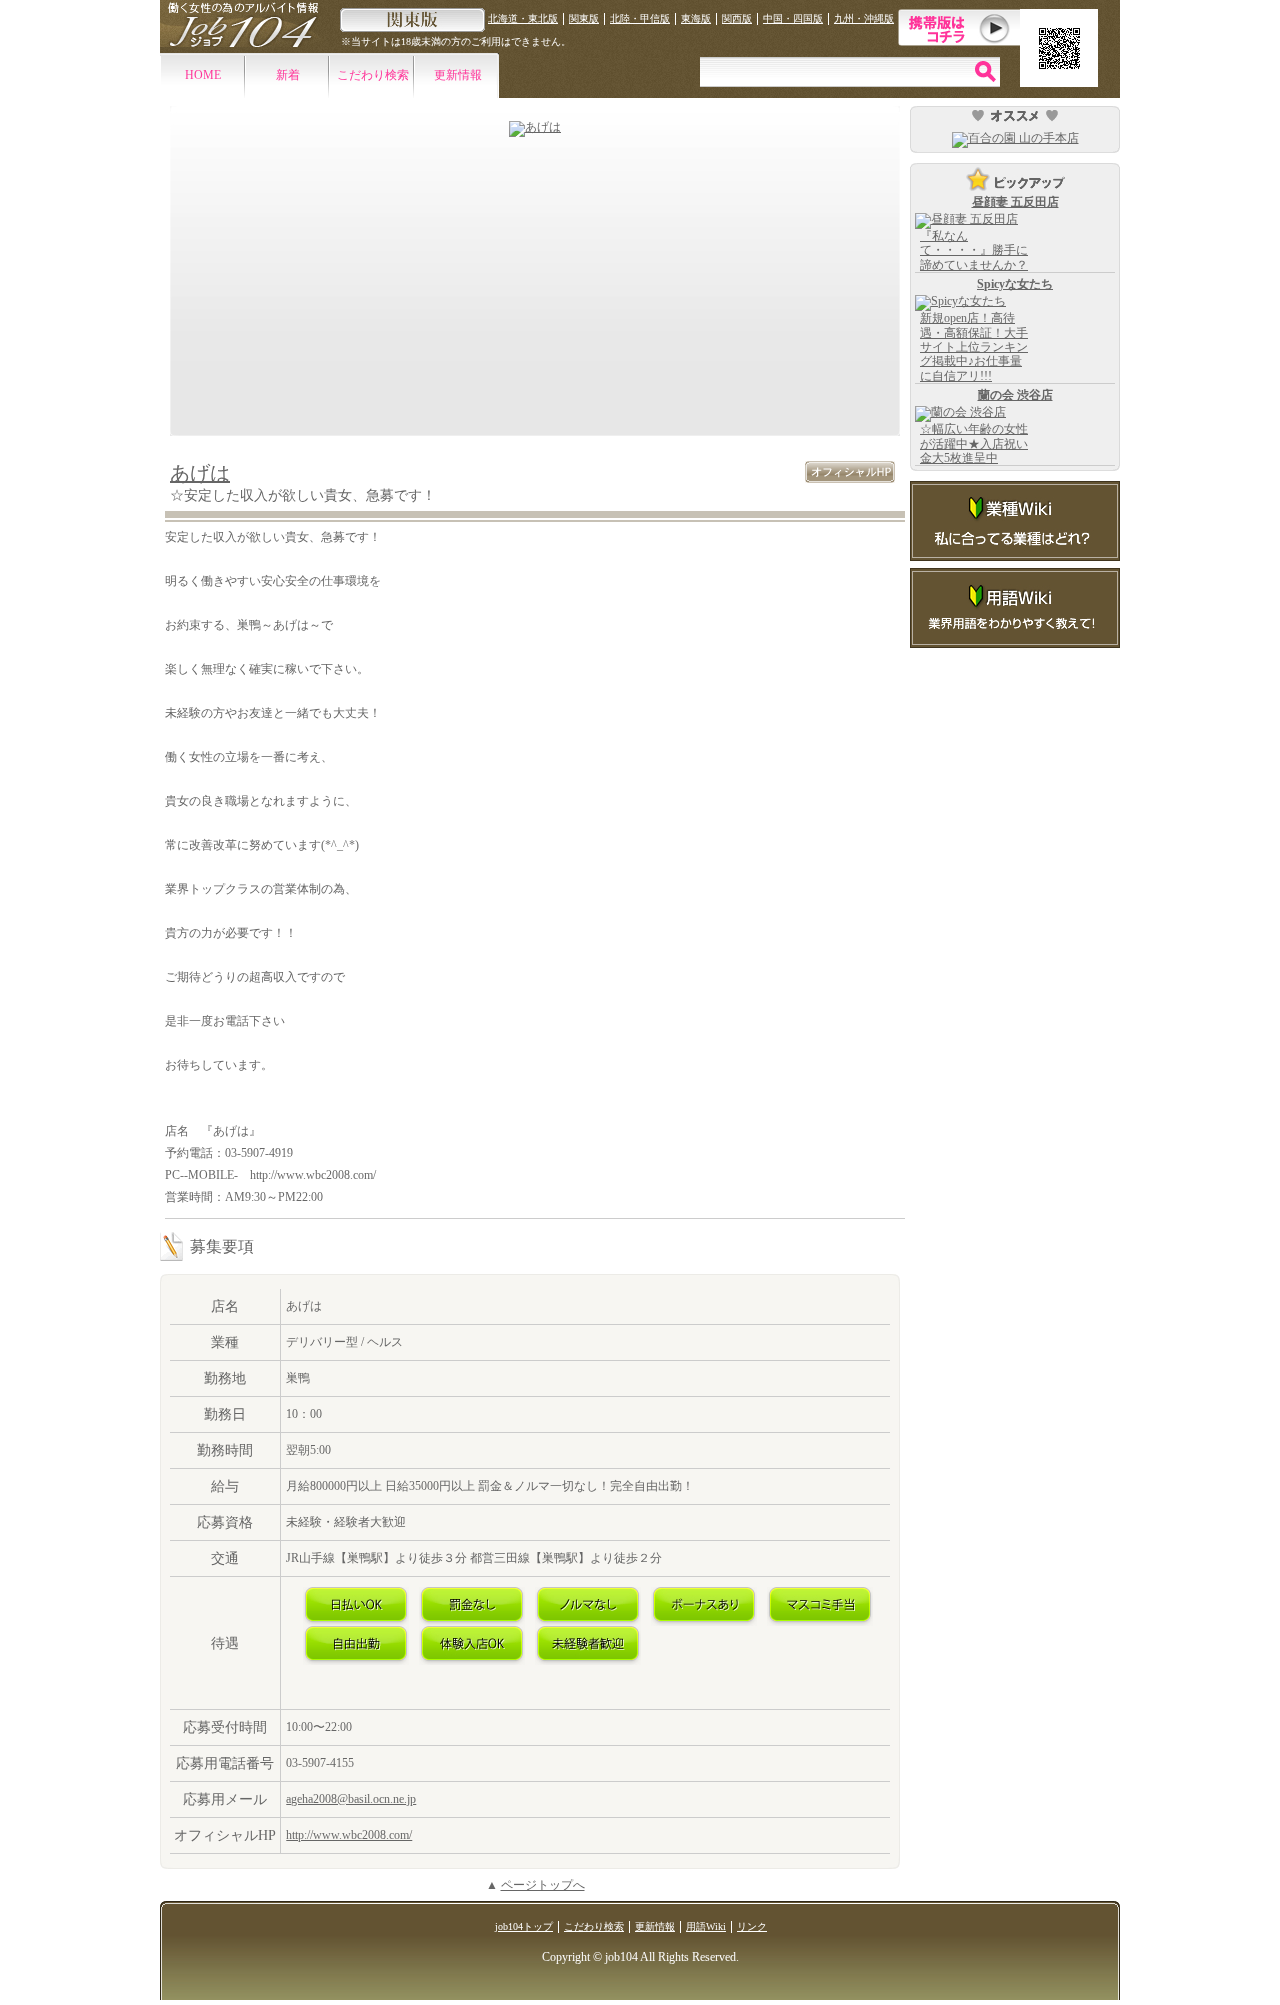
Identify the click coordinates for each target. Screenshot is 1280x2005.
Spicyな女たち (1015, 284)
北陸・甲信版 (640, 18)
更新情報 (458, 75)
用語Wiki (706, 1926)
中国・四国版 (793, 18)
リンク (752, 1926)
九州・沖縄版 (864, 18)
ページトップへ (543, 1885)
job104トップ (524, 1926)
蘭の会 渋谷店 (1015, 395)
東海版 (696, 18)
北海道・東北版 (523, 18)
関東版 (584, 18)
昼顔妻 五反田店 (1015, 202)
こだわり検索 (373, 75)
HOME (203, 75)
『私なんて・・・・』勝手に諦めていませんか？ (974, 250)
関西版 (737, 18)
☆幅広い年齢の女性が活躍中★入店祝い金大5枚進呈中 (974, 443)
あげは (200, 473)
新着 (288, 75)
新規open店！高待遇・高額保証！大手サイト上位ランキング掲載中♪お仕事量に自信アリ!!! (974, 347)
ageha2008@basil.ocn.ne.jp (351, 1799)
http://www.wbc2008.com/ (349, 1835)
